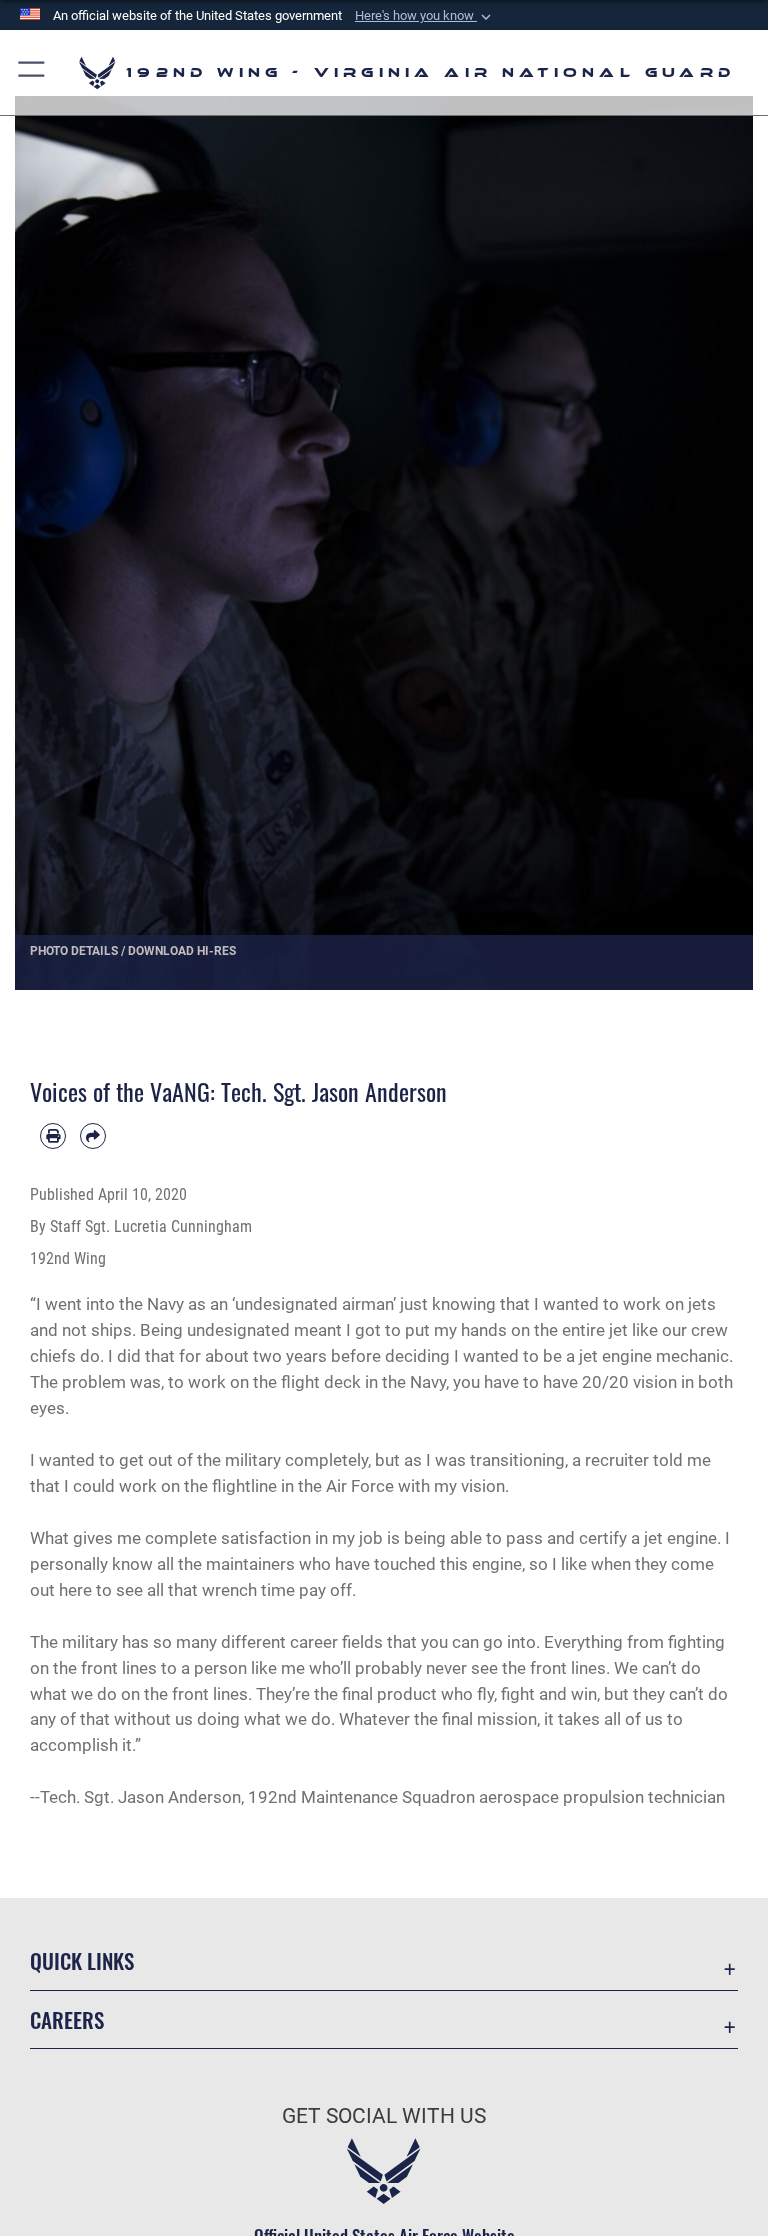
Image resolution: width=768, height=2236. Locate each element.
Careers (67, 2019)
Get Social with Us (384, 2116)
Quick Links (82, 1960)
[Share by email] (93, 1136)
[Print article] (53, 1136)
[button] (425, 16)
